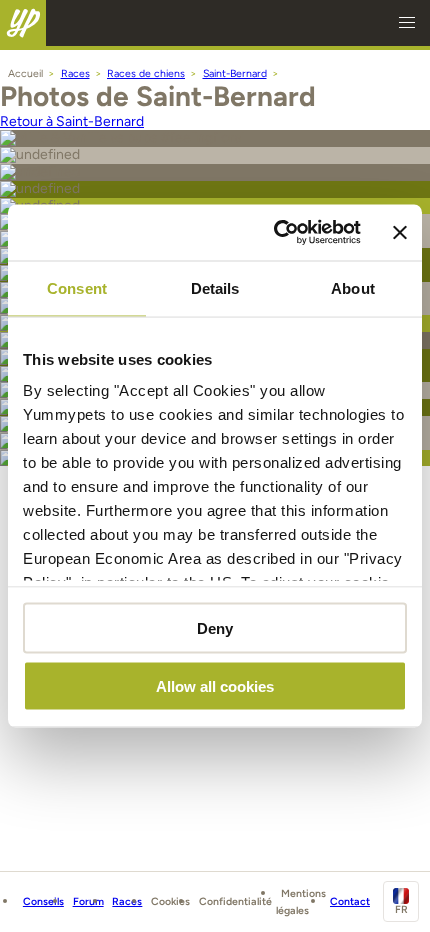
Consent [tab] (77, 287)
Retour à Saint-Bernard (72, 121)
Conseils (43, 901)
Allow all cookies (215, 686)
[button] (407, 23)
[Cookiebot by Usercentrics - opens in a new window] (275, 233)
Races (127, 901)
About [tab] (353, 287)
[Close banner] (400, 232)
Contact (350, 901)
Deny (215, 627)
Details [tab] (215, 287)
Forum (88, 901)
